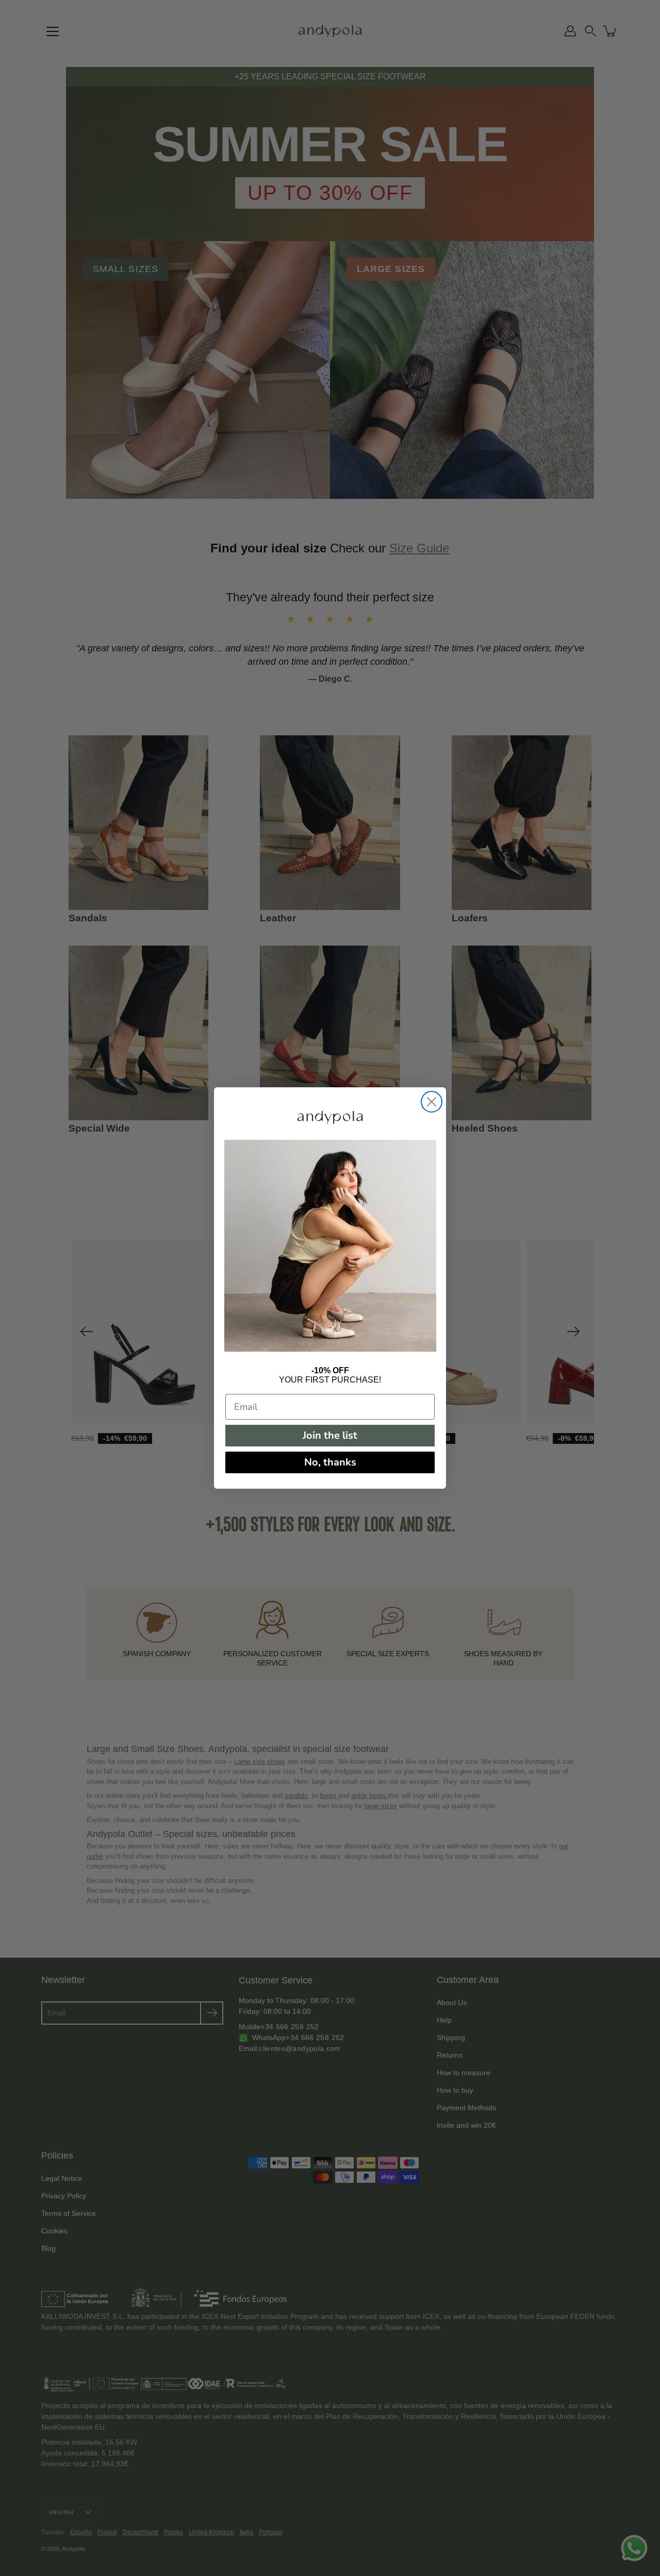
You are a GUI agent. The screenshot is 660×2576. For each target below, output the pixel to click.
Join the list (330, 1435)
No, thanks (330, 1462)
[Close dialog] (432, 1102)
